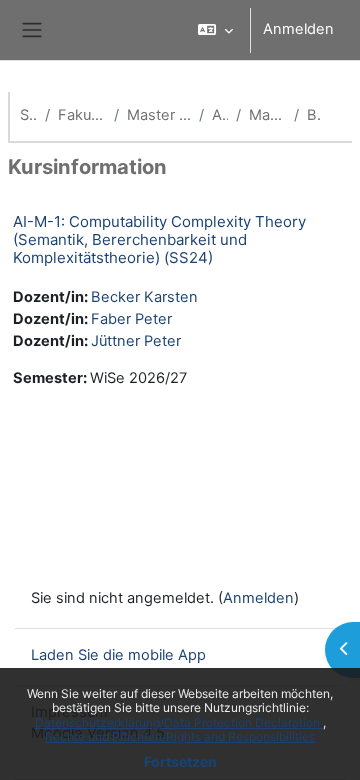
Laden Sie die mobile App (118, 655)
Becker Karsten (144, 297)
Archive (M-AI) (220, 115)
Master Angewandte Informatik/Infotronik (159, 115)
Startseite (28, 115)
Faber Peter (131, 319)
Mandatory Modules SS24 (267, 115)
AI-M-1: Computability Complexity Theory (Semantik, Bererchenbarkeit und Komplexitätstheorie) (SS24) (159, 239)
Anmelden (298, 29)
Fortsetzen (180, 761)
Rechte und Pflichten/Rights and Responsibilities (180, 736)
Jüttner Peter (136, 341)
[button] (215, 30)
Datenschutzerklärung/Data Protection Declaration (179, 722)
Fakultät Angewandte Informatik (82, 115)
